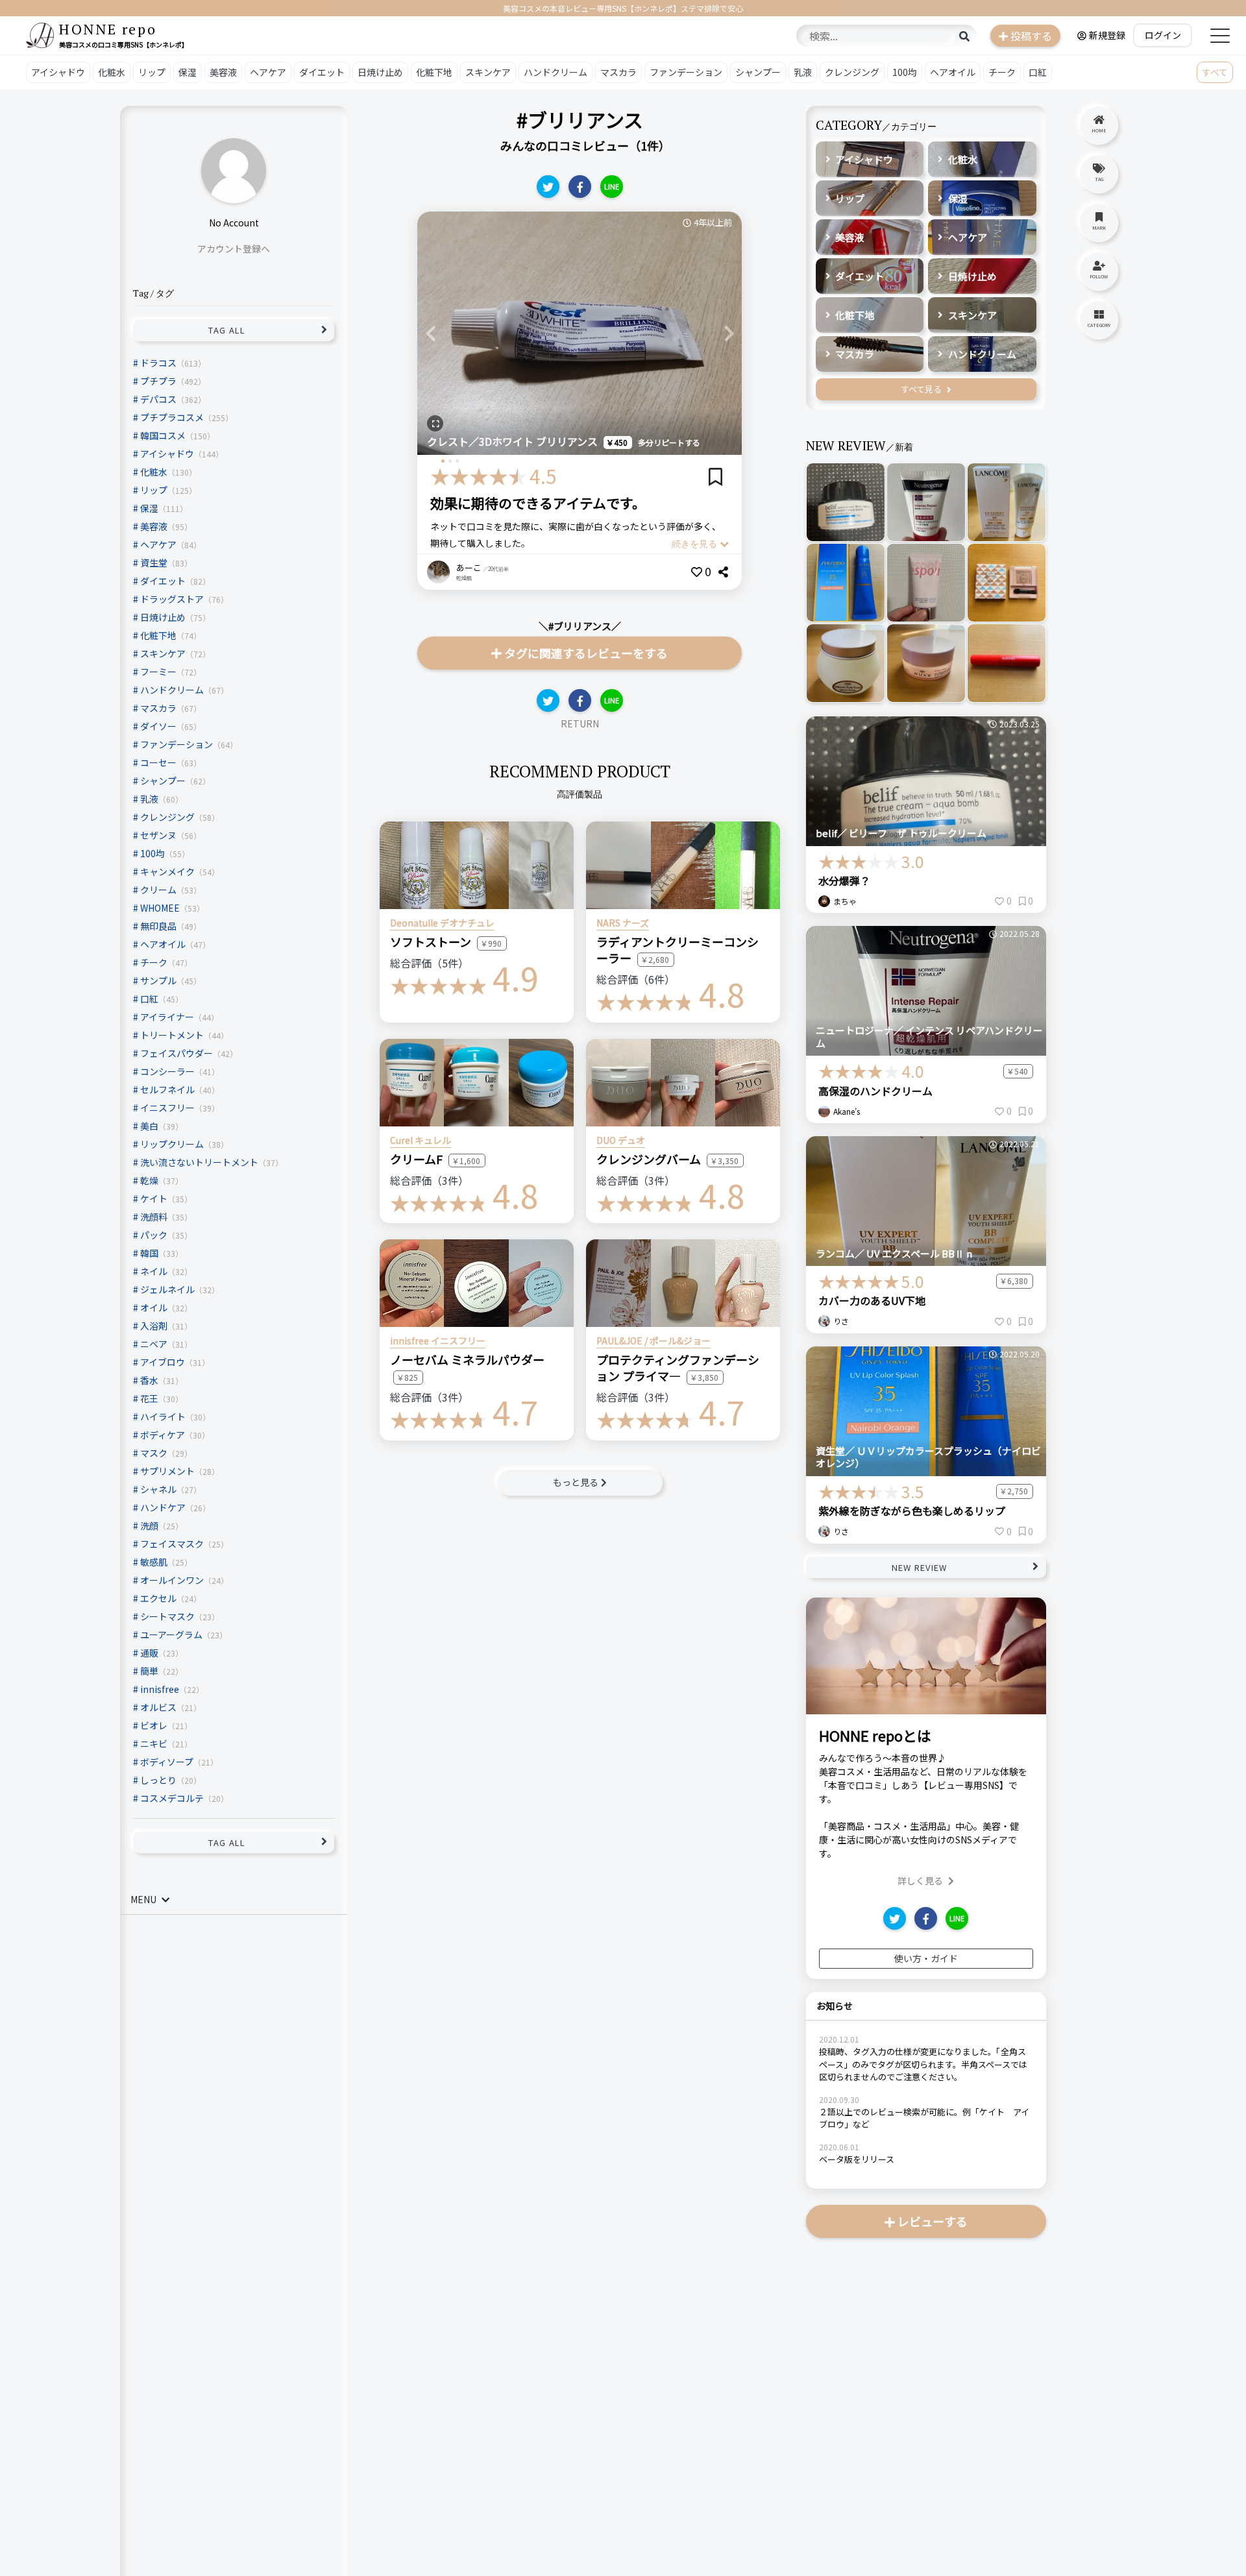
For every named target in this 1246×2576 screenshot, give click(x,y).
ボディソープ (167, 1761)
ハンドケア (163, 1507)
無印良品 (158, 925)
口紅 (1038, 72)
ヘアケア (268, 72)
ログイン (1163, 35)
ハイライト (163, 1416)
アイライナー (167, 1016)
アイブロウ (163, 1361)
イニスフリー (167, 1107)
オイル (154, 1307)
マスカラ (618, 72)
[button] (430, 333)
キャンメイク (167, 871)
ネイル (154, 1270)
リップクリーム (172, 1143)
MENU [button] (143, 1899)
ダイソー (158, 725)
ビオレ (154, 1725)
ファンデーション (686, 72)
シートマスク (167, 1616)
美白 (149, 1125)
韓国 (149, 1252)
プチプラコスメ (172, 417)
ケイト (154, 1198)
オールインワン (172, 1579)
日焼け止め (380, 72)
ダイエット (322, 72)
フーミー (158, 671)
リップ (152, 72)
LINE (612, 186)
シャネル (158, 1488)
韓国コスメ (163, 435)
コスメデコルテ (172, 1797)
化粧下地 (434, 72)
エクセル (158, 1598)
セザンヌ (158, 834)
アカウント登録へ (234, 249)
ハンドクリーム (556, 72)
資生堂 (154, 562)
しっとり (158, 1779)
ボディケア (163, 1434)
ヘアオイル (953, 72)
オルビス (158, 1707)
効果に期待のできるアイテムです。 (538, 503)
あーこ (469, 567)
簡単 (149, 1670)
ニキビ (154, 1743)
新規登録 (1107, 35)
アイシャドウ (58, 72)
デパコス (158, 398)
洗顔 (149, 1525)
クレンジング (852, 72)
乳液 (803, 72)
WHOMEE (160, 907)
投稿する (1031, 36)
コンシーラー (167, 1071)
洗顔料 (154, 1216)
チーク (1002, 72)
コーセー (158, 762)
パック (154, 1234)
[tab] (234, 1900)
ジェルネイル (167, 1289)
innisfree (160, 1688)
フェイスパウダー (177, 1052)
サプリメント (167, 1470)
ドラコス (158, 362)
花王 (149, 1398)
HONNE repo (108, 29)
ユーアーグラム (171, 1634)
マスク (154, 1452)
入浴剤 (154, 1325)
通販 (149, 1652)
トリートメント (172, 1034)
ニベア (154, 1343)
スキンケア (488, 72)
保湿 (188, 72)
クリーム (158, 889)
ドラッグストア (172, 598)
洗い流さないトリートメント (199, 1161)
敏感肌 (154, 1561)
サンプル (158, 980)
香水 (149, 1379)
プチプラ (158, 380)
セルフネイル (167, 1089)
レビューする (933, 2221)
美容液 (223, 72)
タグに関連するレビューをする (586, 653)
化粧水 (112, 72)
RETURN (580, 723)
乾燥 (149, 1180)
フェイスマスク (172, 1543)
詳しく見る (920, 1880)
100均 (905, 72)
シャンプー (758, 72)
